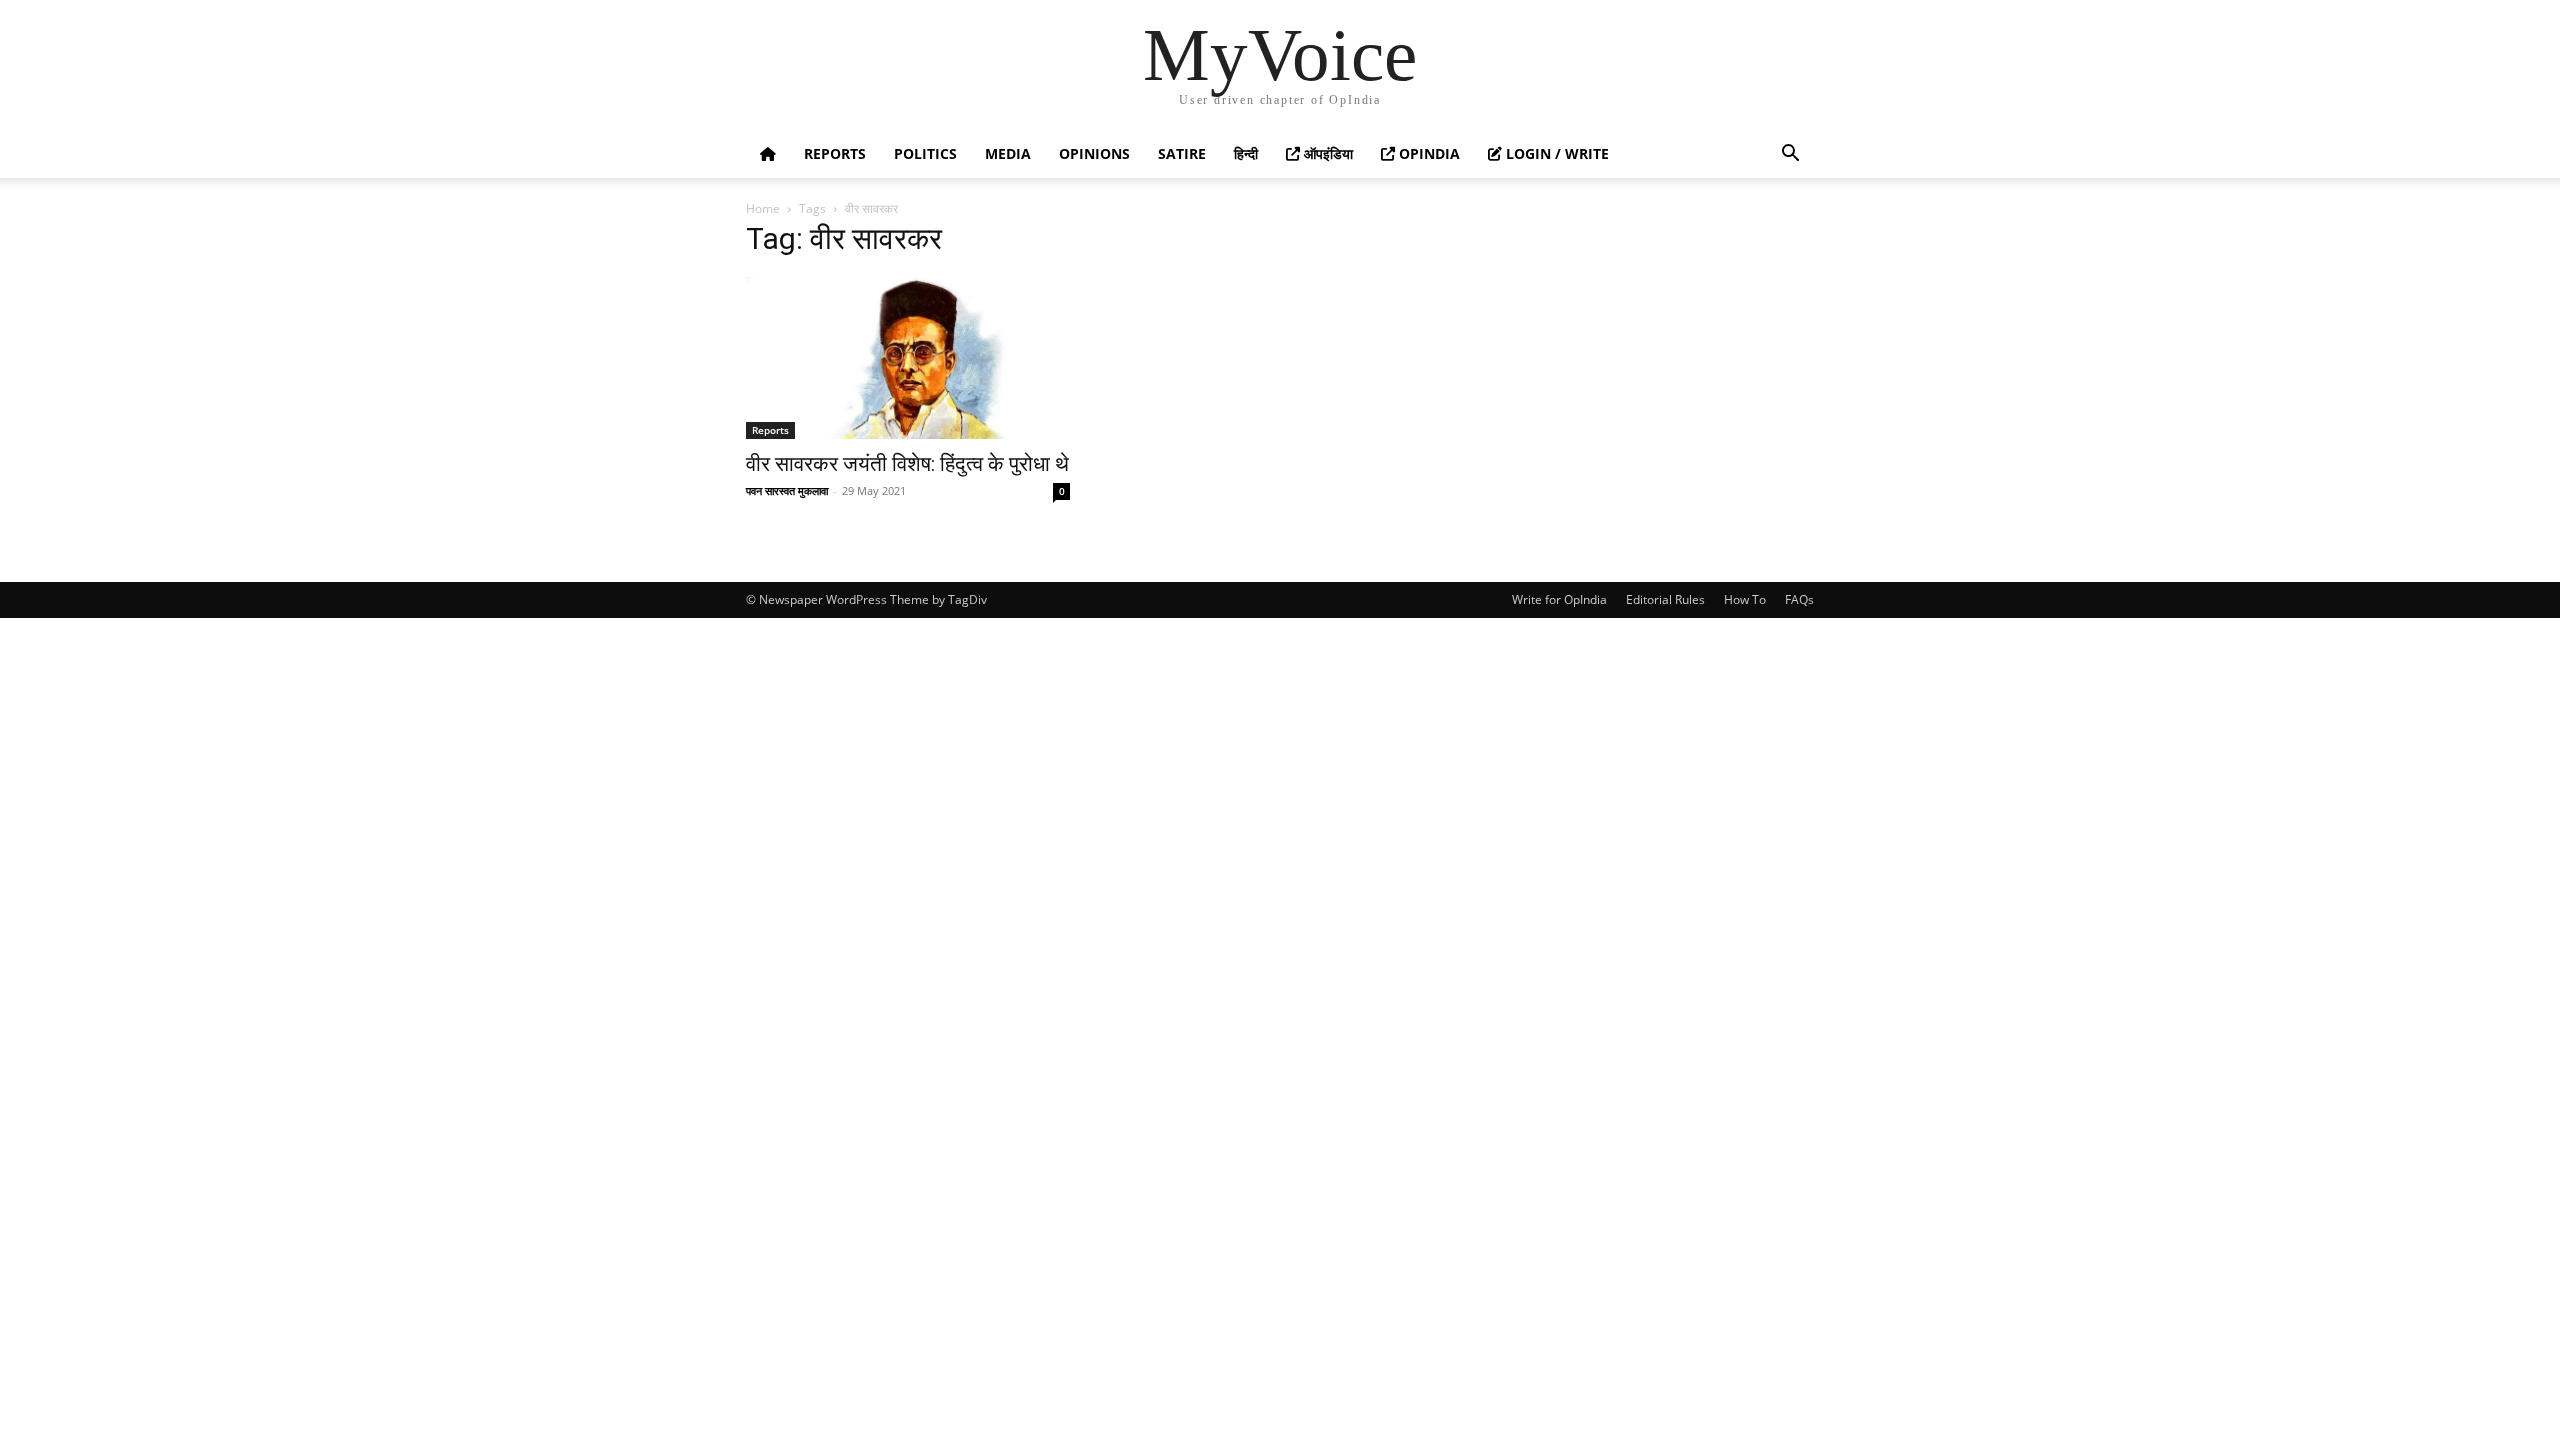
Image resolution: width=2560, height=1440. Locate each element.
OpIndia (1427, 153)
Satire (1182, 153)
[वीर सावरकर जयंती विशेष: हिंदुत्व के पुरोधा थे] (908, 358)
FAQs (1799, 599)
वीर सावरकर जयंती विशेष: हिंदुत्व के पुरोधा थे (907, 464)
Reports (835, 153)
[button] (1790, 155)
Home (763, 208)
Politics (925, 153)
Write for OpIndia (1559, 599)
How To (1745, 599)
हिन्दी (1246, 153)
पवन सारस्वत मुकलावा (787, 490)
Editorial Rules (1665, 599)
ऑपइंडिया (1326, 153)
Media (1008, 153)
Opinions (1094, 153)
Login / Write (1555, 153)
